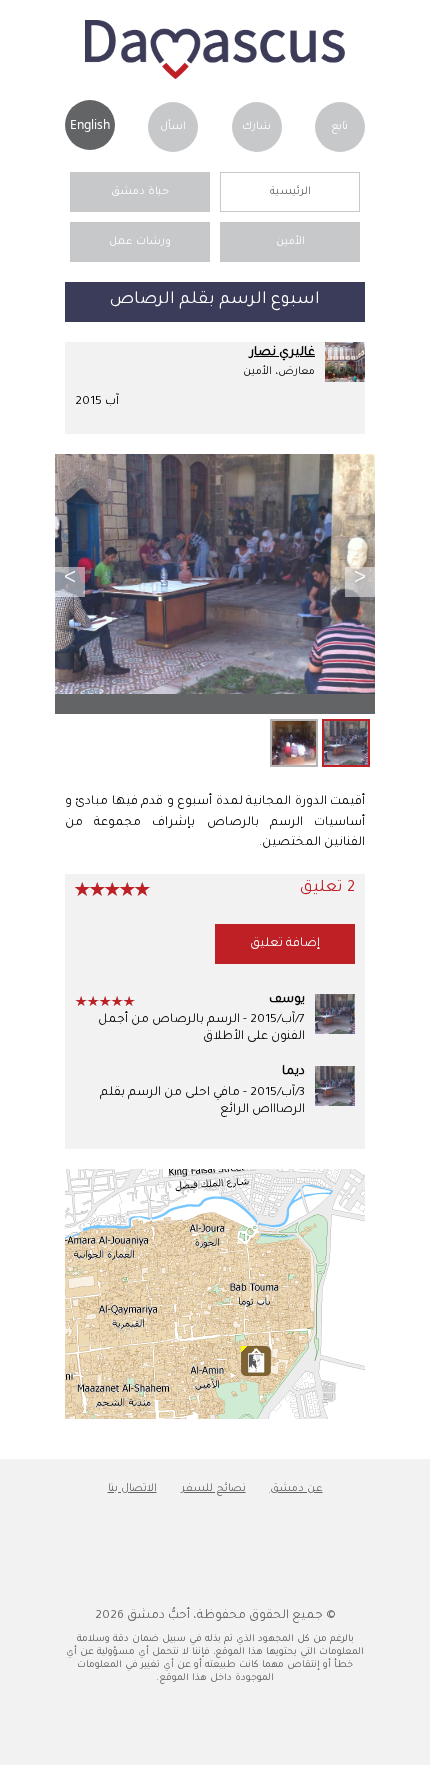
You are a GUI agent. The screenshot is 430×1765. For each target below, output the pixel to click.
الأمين (290, 242)
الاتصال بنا (132, 1489)
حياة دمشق (140, 192)
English (90, 124)
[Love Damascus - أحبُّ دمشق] (215, 77)
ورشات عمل (140, 242)
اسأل (173, 127)
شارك (256, 127)
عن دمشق (296, 1489)
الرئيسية (290, 192)
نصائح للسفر (213, 1489)
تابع (339, 127)
